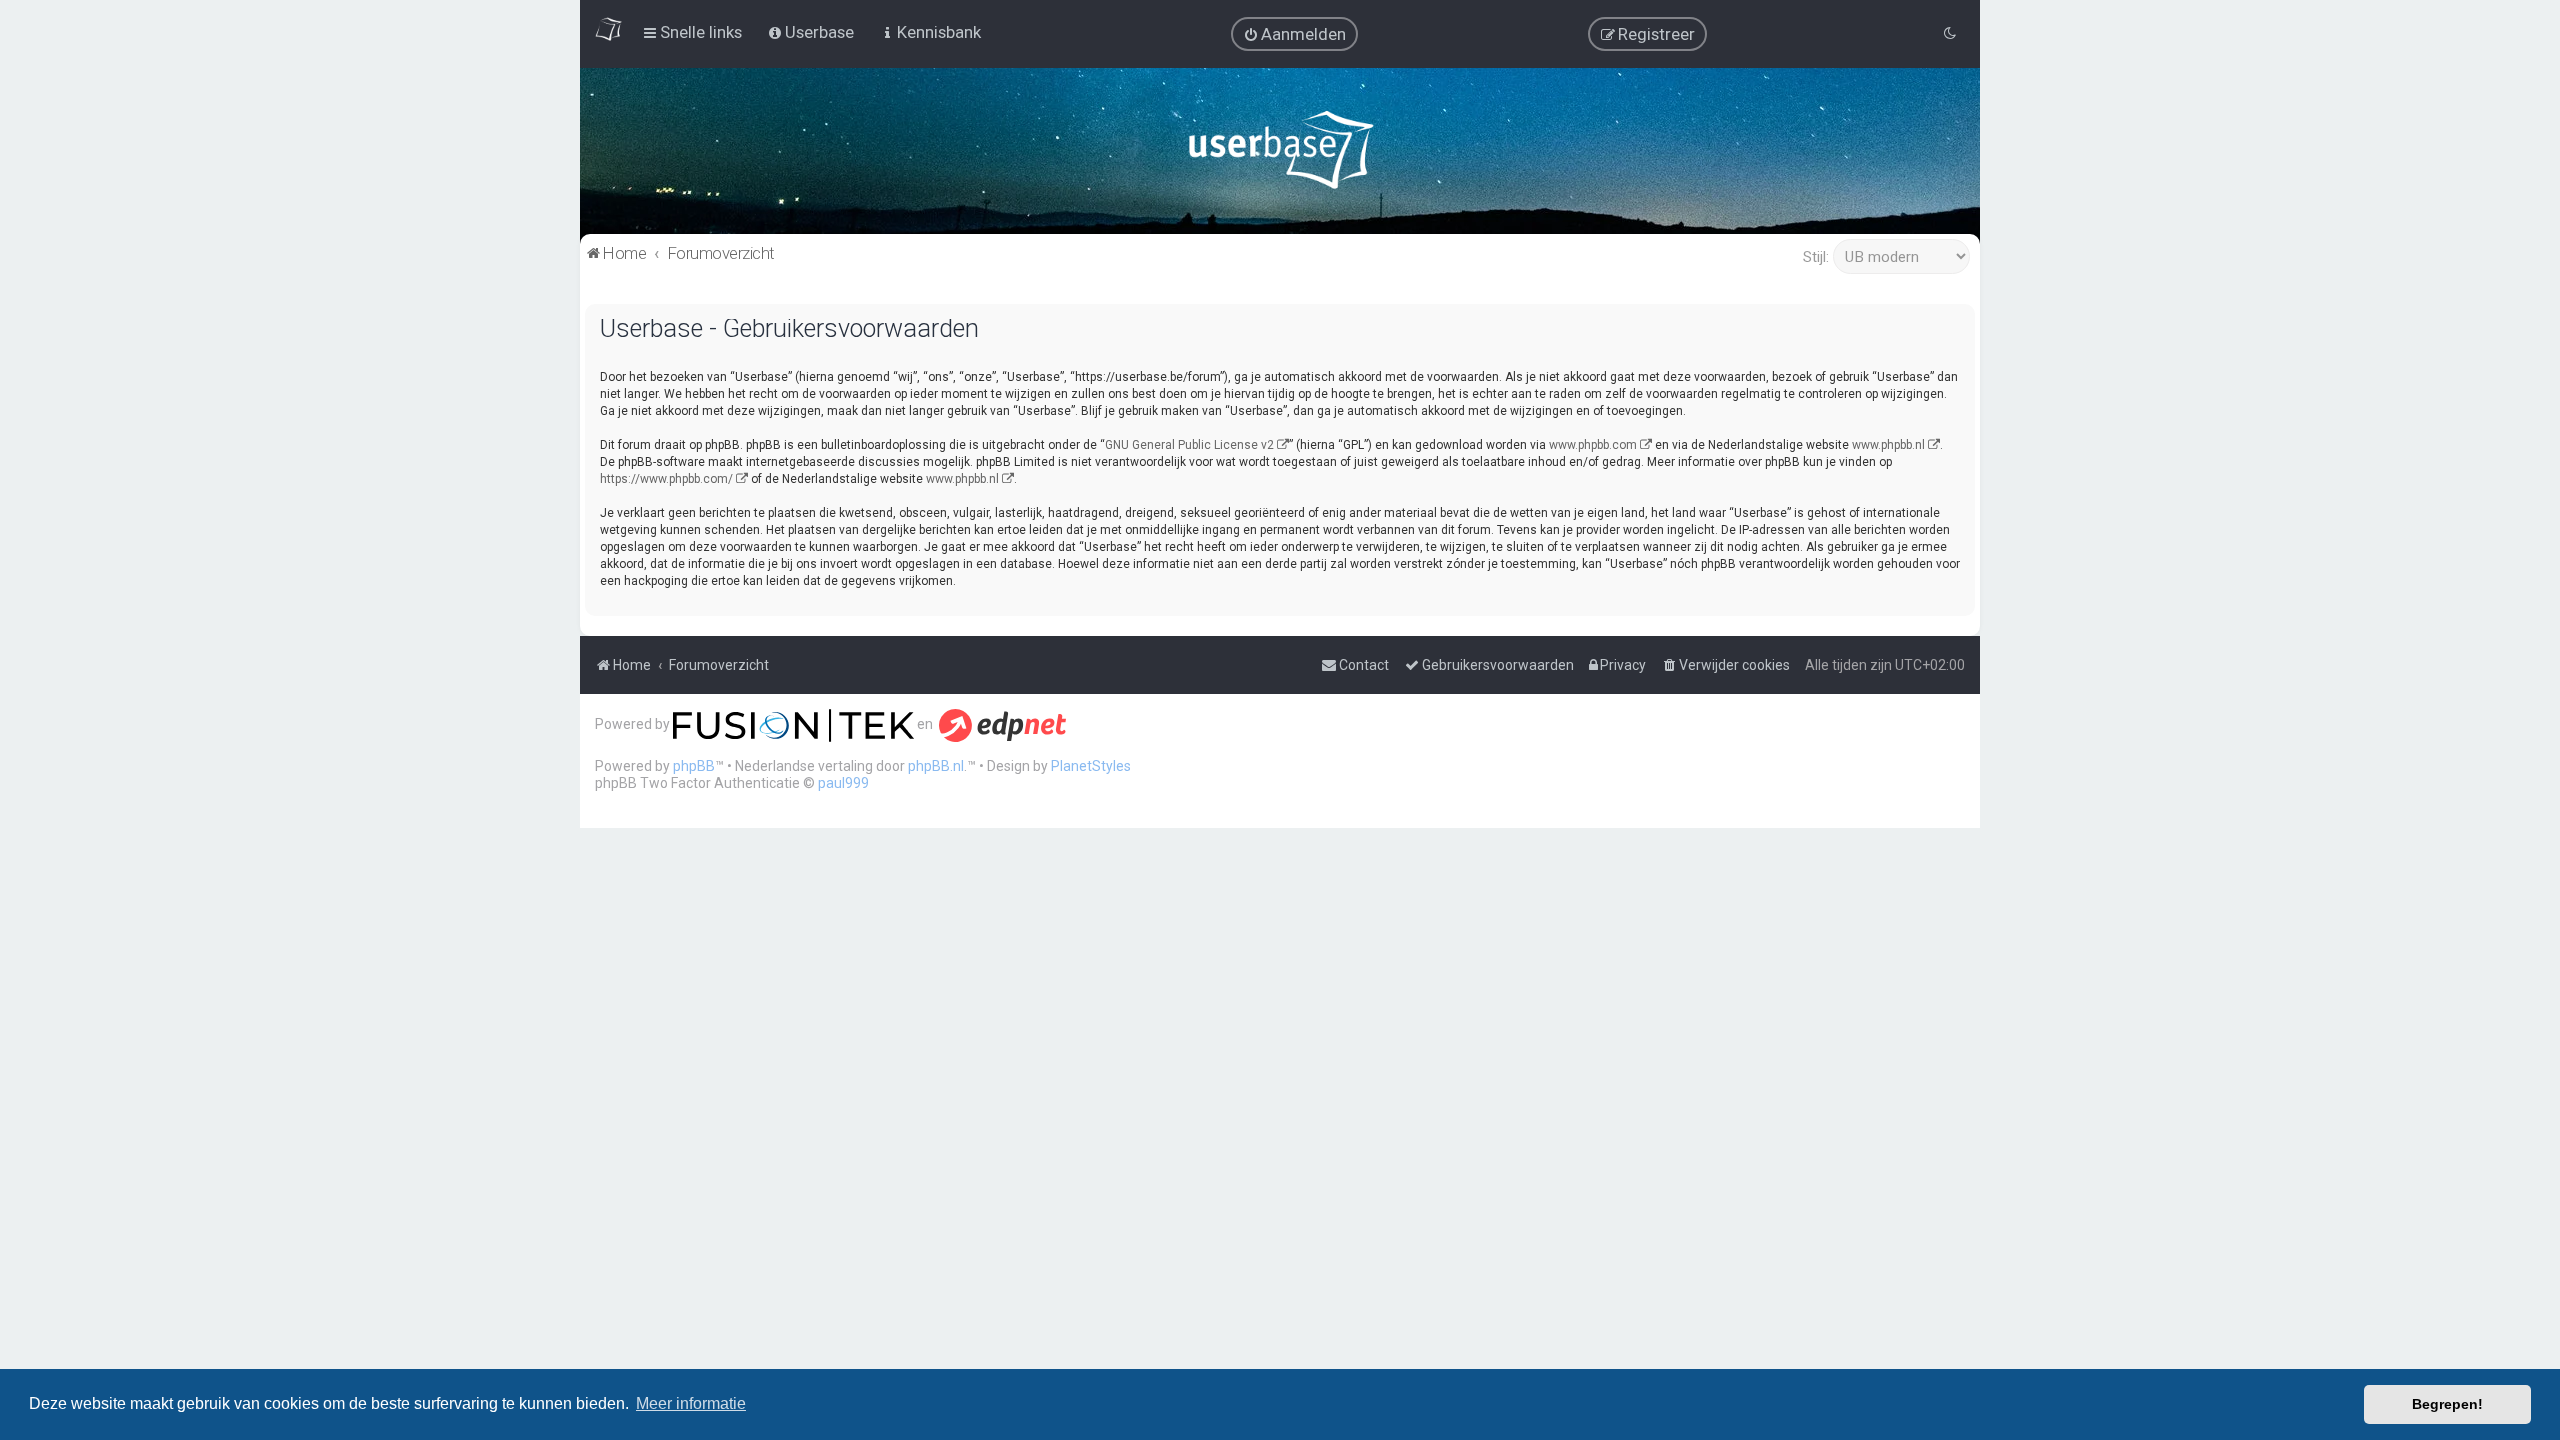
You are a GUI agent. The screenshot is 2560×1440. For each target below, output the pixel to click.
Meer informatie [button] (691, 1403)
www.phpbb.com (1593, 445)
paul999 (843, 783)
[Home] (1280, 154)
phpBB (694, 766)
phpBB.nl (936, 766)
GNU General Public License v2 (1189, 445)
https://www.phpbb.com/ (666, 479)
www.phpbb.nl (1888, 445)
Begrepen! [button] (2447, 1404)
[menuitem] (1294, 34)
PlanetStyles (1091, 766)
